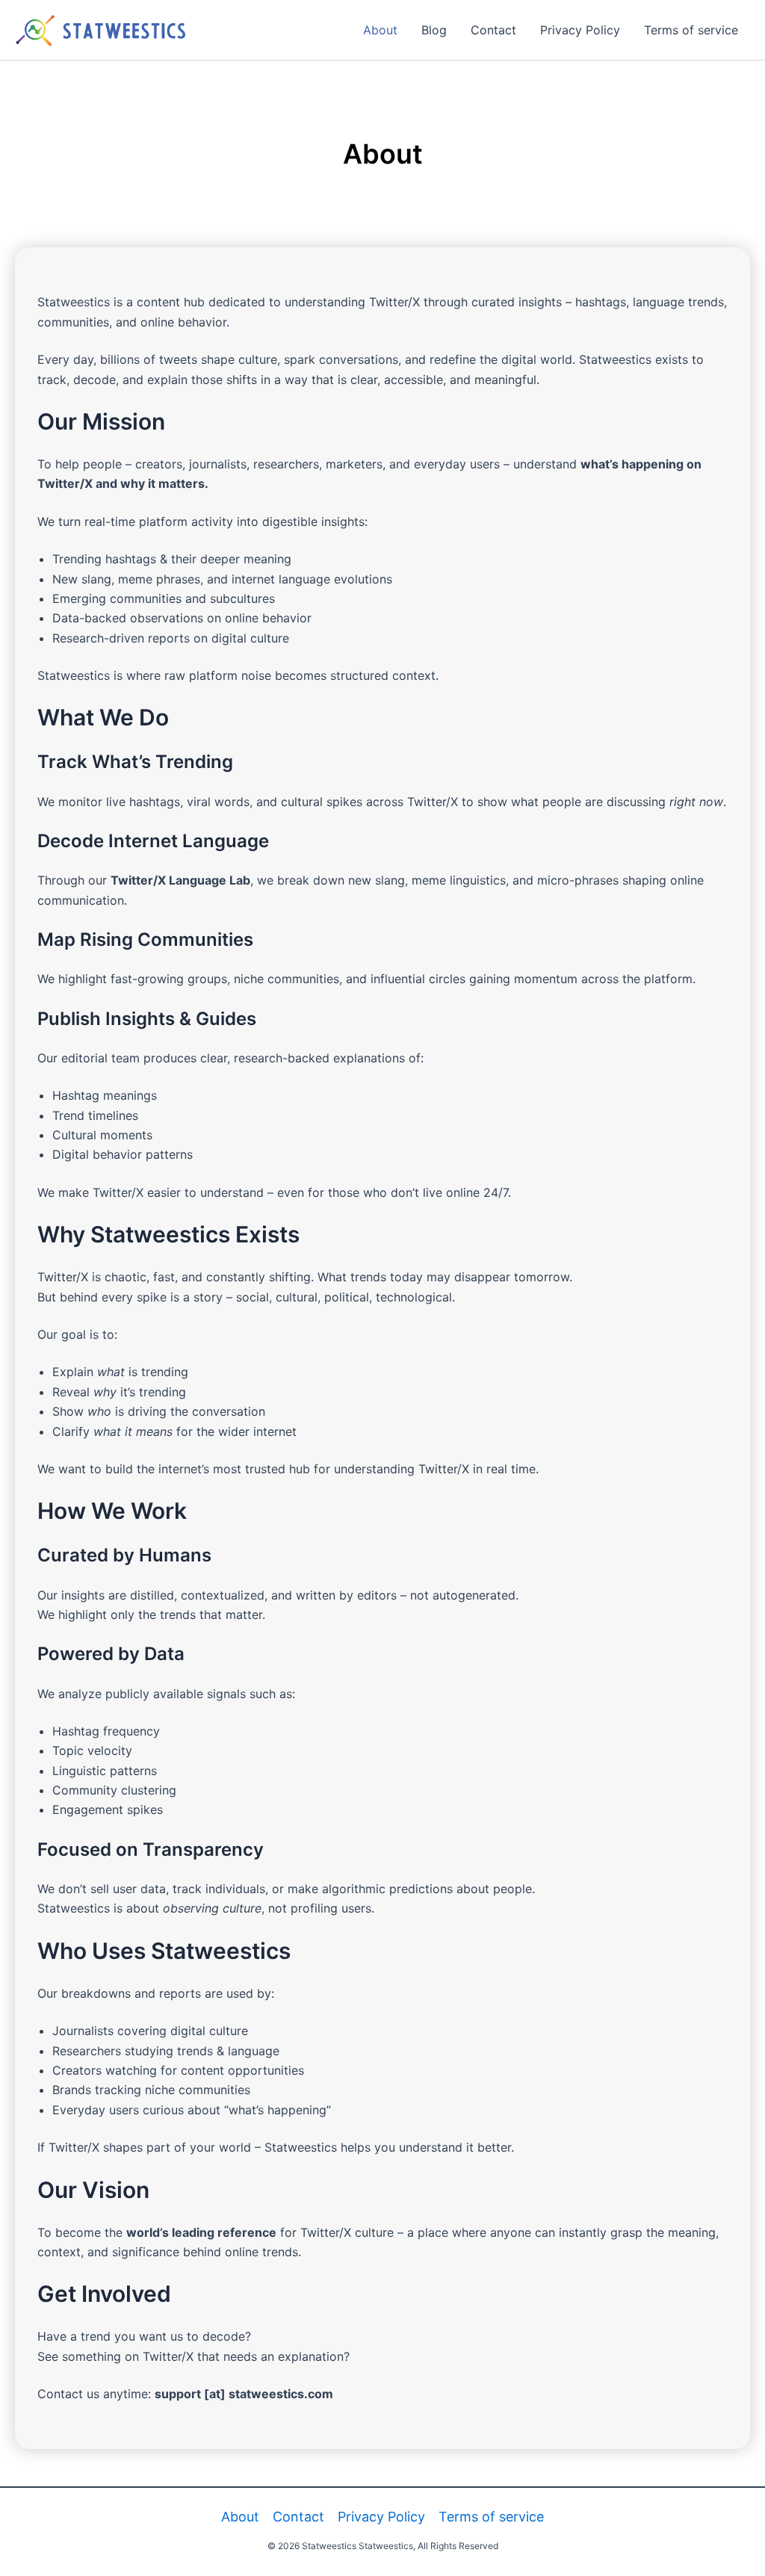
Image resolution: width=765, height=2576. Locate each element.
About (380, 30)
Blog (434, 30)
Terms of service (691, 30)
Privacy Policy (580, 30)
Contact (493, 30)
